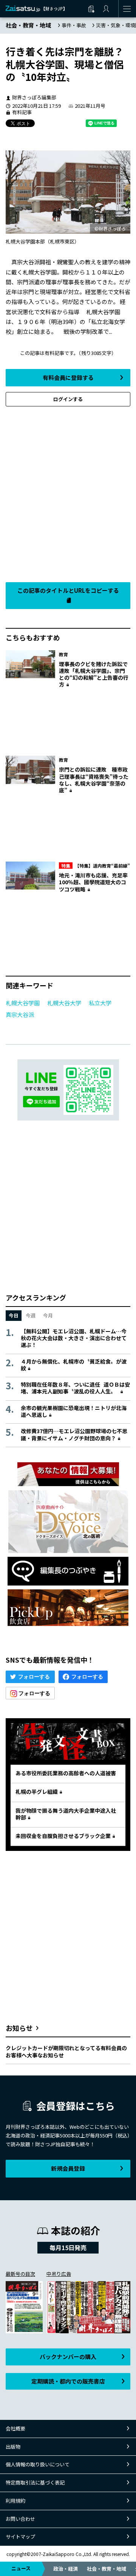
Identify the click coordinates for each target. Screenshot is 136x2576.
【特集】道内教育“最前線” (96, 866)
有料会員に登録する (68, 377)
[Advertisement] (68, 492)
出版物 (13, 2447)
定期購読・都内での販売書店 (68, 2381)
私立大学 (100, 1003)
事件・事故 (74, 25)
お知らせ (19, 2028)
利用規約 (15, 2501)
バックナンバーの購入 (68, 2357)
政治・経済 (66, 2569)
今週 (31, 1315)
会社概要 (15, 2428)
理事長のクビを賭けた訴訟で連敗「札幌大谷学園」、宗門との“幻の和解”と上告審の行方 (94, 674)
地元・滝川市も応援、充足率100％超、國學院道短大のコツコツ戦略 (93, 882)
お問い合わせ (20, 2519)
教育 (63, 654)
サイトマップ (20, 2536)
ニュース (21, 2568)
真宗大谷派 (20, 1014)
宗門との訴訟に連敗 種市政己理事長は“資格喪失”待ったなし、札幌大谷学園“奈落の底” (94, 780)
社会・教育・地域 (107, 2569)
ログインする (68, 399)
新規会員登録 (68, 2168)
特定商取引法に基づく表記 (35, 2482)
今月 (48, 1315)
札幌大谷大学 (64, 1003)
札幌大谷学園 (23, 1003)
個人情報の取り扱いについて (38, 2464)
